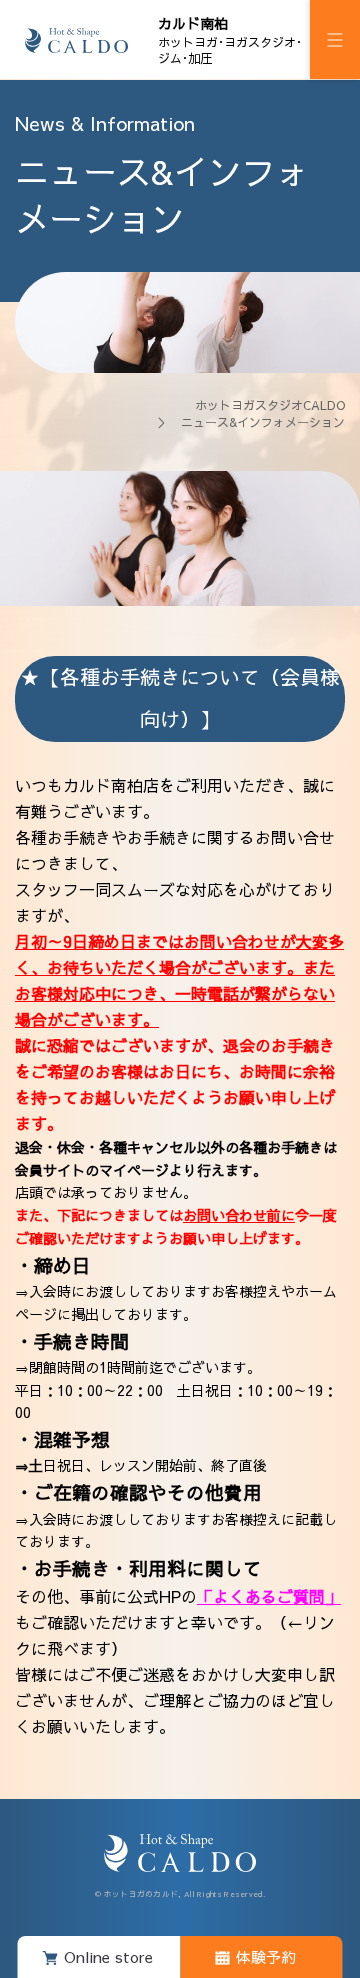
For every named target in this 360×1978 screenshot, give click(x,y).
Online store (108, 1956)
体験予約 (266, 1956)
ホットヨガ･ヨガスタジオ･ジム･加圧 (230, 41)
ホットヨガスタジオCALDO (270, 405)
